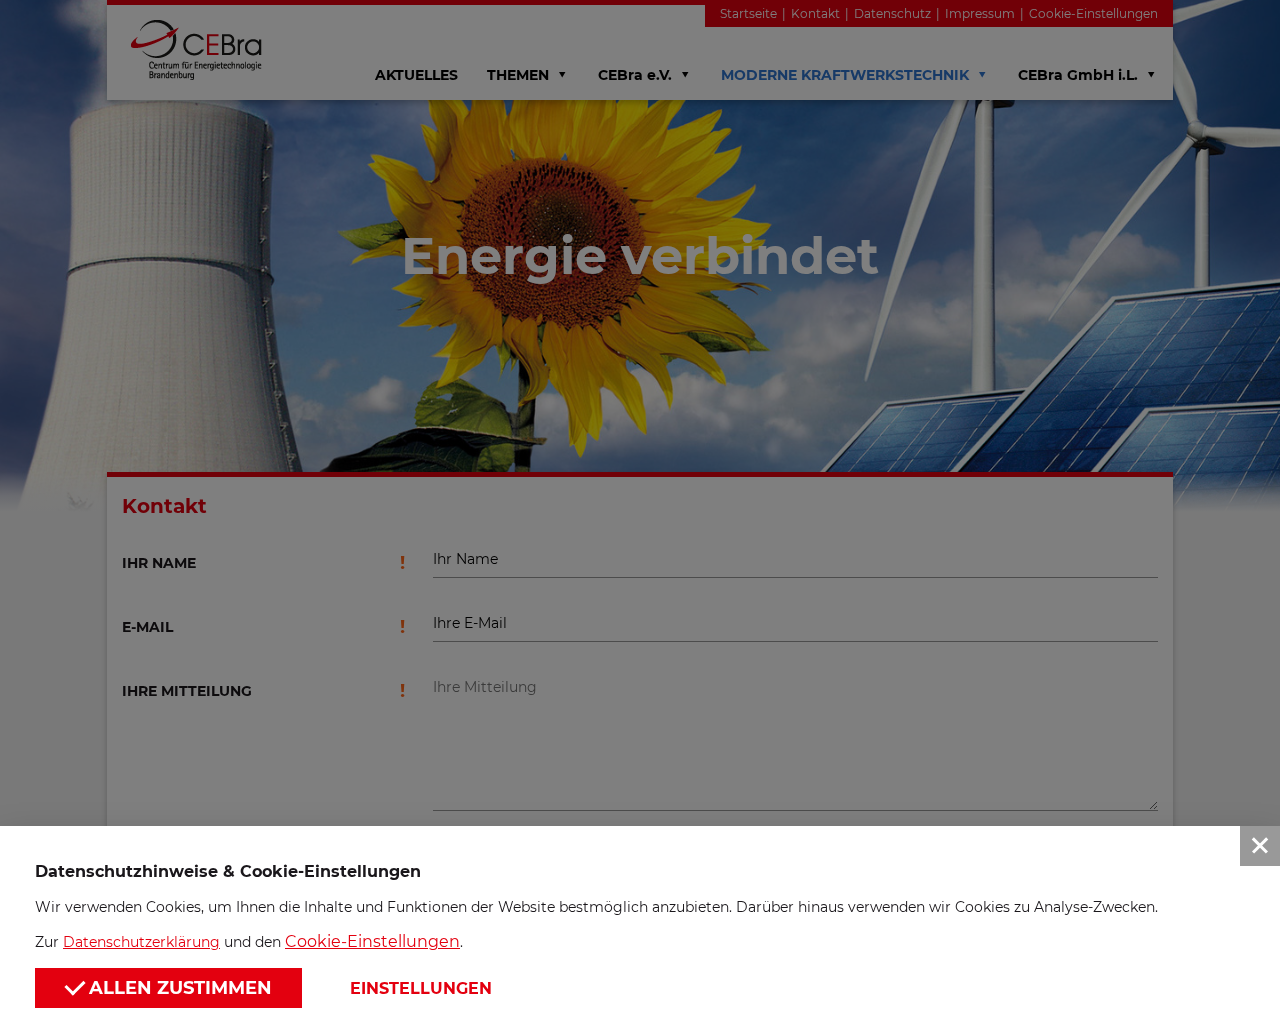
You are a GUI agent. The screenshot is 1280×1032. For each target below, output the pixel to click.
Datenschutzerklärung (141, 942)
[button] (640, 516)
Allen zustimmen (178, 988)
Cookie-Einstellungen (372, 941)
